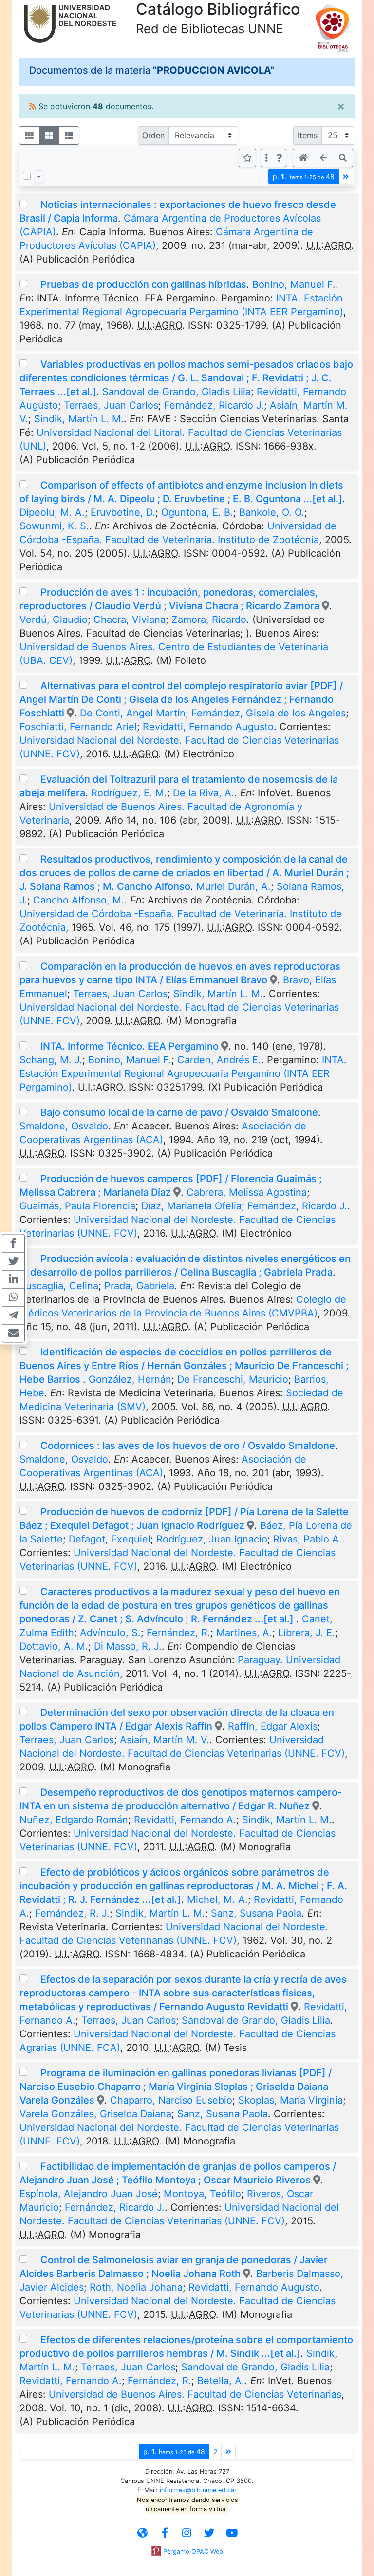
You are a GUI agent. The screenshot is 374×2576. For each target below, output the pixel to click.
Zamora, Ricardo (209, 620)
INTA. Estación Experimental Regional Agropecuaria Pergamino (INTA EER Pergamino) (183, 1073)
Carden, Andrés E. (219, 1060)
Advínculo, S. (110, 1633)
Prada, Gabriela (139, 1286)
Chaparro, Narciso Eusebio (171, 2100)
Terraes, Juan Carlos (111, 405)
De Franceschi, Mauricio (233, 1379)
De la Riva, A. (204, 793)
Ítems (308, 135)
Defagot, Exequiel (110, 1539)
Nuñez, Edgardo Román (74, 1820)
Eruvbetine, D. (123, 512)
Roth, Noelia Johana (136, 2287)
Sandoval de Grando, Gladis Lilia (177, 392)
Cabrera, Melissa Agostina (247, 1192)
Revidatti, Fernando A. (185, 1820)
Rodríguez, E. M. (129, 793)
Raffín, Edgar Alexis (273, 1726)
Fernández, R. (178, 1633)
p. (304, 177)
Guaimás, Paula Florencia (77, 1206)
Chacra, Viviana (130, 620)
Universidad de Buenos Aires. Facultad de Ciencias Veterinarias (195, 2394)
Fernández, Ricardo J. (214, 405)
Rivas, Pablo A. (308, 1539)
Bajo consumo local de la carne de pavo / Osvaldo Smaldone (179, 1112)
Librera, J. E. (307, 1633)
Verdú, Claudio (54, 620)
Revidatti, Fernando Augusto (208, 727)
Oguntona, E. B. (197, 512)
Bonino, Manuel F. (294, 284)
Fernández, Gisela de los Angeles (269, 713)
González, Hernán (130, 1379)
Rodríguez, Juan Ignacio (212, 1539)
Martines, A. (244, 1633)
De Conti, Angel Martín (133, 713)
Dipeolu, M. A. (52, 512)
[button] (279, 158)
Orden (153, 135)
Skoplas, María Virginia (290, 2100)
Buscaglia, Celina (59, 1286)
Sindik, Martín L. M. (79, 419)
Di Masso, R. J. (128, 1646)
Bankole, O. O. (272, 512)
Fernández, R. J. (72, 1913)
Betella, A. (221, 2381)
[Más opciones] (266, 158)
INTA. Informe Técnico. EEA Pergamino (130, 1046)
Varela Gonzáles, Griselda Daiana (95, 2114)
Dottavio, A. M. (54, 1646)
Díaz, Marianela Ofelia (191, 1206)
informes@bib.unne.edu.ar (198, 2490)
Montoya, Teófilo (202, 2194)
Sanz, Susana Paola (256, 1913)
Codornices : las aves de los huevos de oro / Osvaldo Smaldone (188, 1446)
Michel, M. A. (217, 1899)
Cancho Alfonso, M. (79, 900)
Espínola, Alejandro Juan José (89, 2194)
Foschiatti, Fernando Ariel (78, 727)
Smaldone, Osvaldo (64, 1126)
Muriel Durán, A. (234, 886)
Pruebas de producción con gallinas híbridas (143, 284)
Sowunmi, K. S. (54, 526)
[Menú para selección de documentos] (39, 177)
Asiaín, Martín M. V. (165, 1740)
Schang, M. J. (51, 1060)
